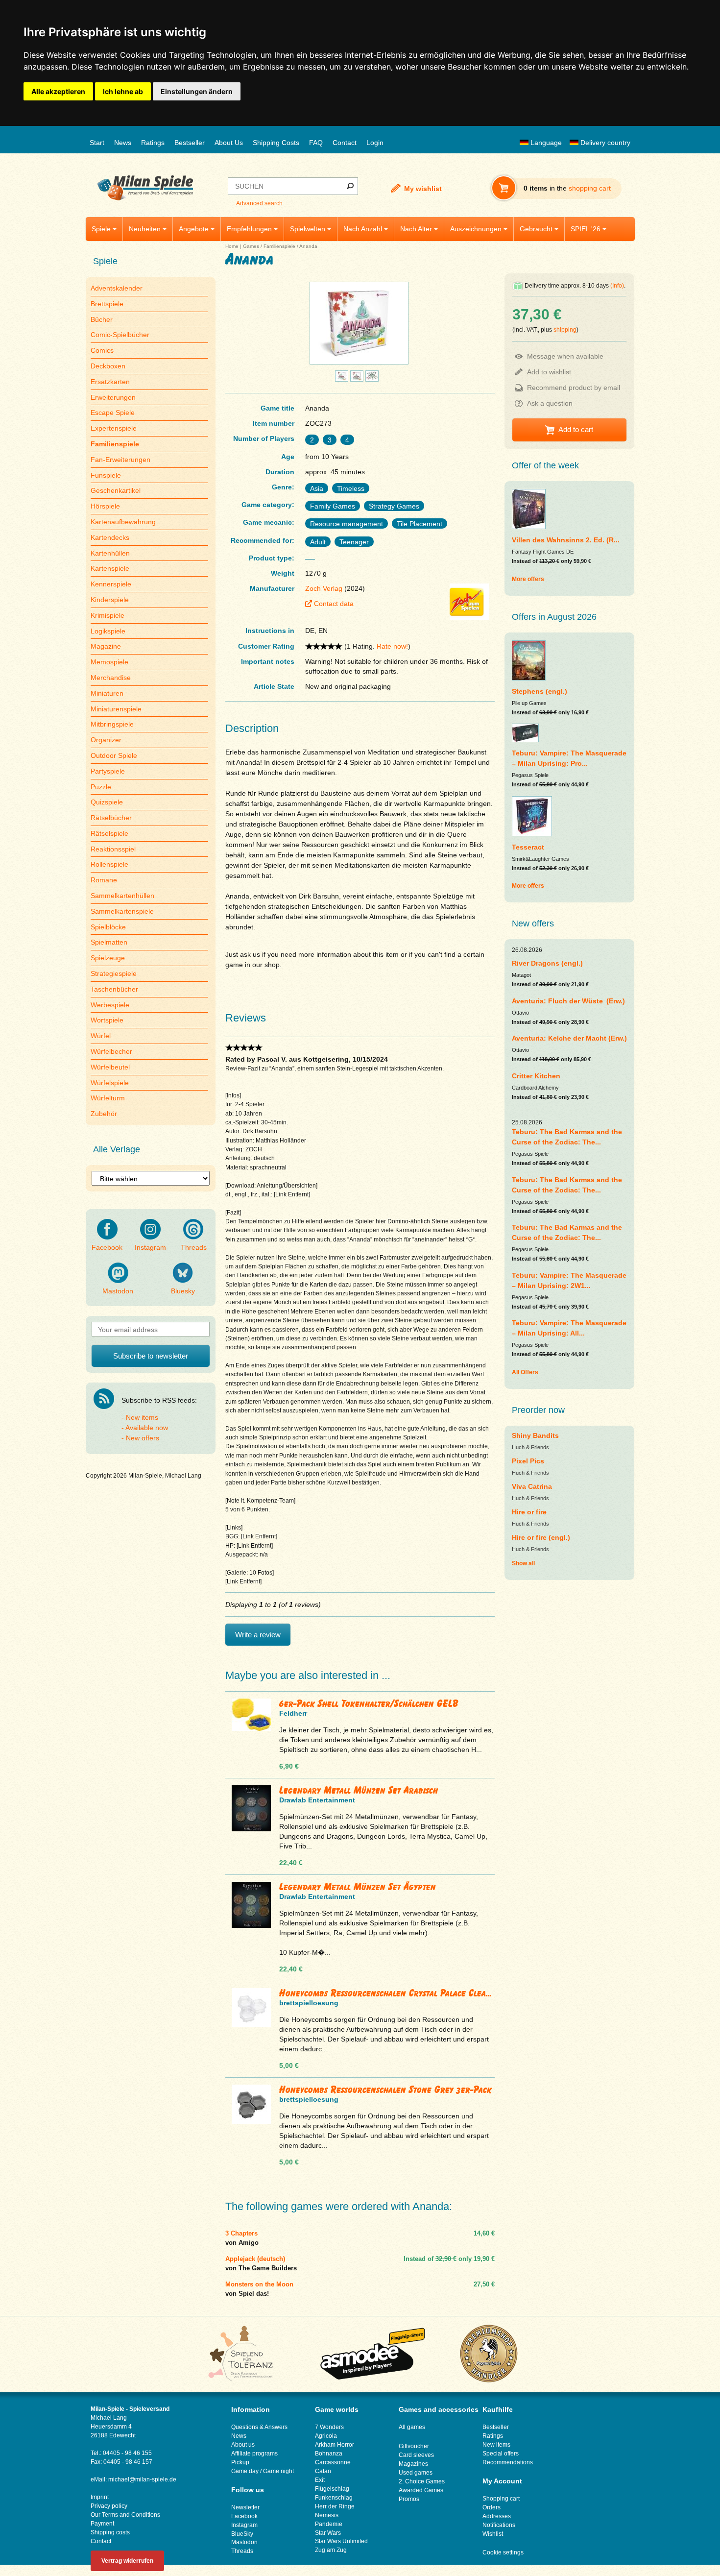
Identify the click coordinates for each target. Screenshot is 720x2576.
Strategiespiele (114, 973)
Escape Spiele (113, 413)
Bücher (102, 319)
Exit (320, 2480)
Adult (318, 542)
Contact (345, 143)
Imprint (100, 2497)
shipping (565, 330)
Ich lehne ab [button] (123, 91)
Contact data (334, 604)
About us (243, 2445)
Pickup (240, 2462)
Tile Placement (420, 524)
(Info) (617, 286)
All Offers (525, 1372)
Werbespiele (110, 1005)
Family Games (333, 506)
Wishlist (493, 2534)
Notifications (499, 2525)
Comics (102, 350)
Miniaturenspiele (116, 709)
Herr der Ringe (335, 2506)
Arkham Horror (335, 2445)
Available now (147, 1428)
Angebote (194, 229)
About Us (229, 143)
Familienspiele (279, 246)
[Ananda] (359, 364)
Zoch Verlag (324, 588)
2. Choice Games (422, 2481)
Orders (492, 2507)
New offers (143, 1438)
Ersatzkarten (110, 382)
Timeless (351, 488)
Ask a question (550, 403)
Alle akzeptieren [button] (58, 91)
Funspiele (106, 475)
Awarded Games (421, 2490)
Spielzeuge (108, 958)
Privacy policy (109, 2506)
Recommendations (508, 2462)
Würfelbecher (111, 1051)
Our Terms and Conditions (125, 2515)
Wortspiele (107, 1020)
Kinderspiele (110, 600)
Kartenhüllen (110, 553)
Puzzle (101, 787)
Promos (409, 2499)
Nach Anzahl (363, 229)
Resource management (347, 524)
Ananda (308, 246)
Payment (102, 2524)
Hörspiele (105, 506)
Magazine (106, 646)
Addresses (497, 2516)
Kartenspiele (110, 568)
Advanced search (259, 203)
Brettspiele (107, 304)
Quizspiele (107, 802)
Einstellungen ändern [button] (197, 91)
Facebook (107, 1247)
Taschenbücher (114, 989)
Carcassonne (333, 2462)
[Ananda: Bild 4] (372, 379)
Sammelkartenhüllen (122, 896)
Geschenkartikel (116, 490)
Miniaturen (107, 693)
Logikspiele (108, 631)
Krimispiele (108, 615)
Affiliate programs (254, 2454)
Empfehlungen (249, 229)
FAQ (316, 143)
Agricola (326, 2436)
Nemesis (327, 2515)
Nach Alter (416, 229)
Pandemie (329, 2524)
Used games (416, 2473)
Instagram (150, 1247)
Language (545, 143)
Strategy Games (394, 506)
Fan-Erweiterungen (120, 460)
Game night (278, 2471)
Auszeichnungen (476, 229)
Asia (317, 488)
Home (232, 246)
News (123, 143)
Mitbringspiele (112, 724)
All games (412, 2427)
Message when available (565, 356)
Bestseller (190, 143)
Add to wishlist (549, 372)
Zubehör (104, 1114)
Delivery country (604, 143)
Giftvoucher (414, 2446)
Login (375, 143)
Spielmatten (109, 942)
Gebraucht (536, 229)
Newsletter (245, 2507)
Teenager (354, 542)
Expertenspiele (114, 428)
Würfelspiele (110, 1083)
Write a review (258, 1635)
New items (142, 1417)
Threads (194, 1247)
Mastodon (118, 1291)
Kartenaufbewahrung (123, 522)
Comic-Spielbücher (120, 335)
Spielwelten (308, 229)
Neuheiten (145, 229)
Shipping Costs (276, 143)
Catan (323, 2471)
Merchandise (111, 678)
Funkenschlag (334, 2498)
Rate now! (392, 646)
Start (97, 143)
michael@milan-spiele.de (142, 2479)
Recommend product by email (574, 388)
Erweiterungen (113, 397)
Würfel (101, 1036)
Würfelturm (108, 1098)
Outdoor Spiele (114, 755)
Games (251, 246)
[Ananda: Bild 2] (342, 379)
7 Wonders (329, 2427)
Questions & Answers (259, 2427)
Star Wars (328, 2533)
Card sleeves (416, 2455)
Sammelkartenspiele (122, 911)
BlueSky (242, 2534)
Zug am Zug (331, 2550)
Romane (104, 880)
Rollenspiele (109, 864)
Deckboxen (108, 366)
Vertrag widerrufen (127, 2561)
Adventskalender (117, 288)
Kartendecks (110, 537)
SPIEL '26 (586, 229)
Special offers (501, 2454)
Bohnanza (329, 2454)
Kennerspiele (111, 584)
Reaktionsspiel (113, 849)
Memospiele (109, 662)
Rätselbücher (111, 818)
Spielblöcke (108, 927)
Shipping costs (110, 2532)
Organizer (106, 740)
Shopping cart (501, 2499)
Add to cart (576, 429)
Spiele (101, 229)
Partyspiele (108, 771)
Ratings (153, 143)
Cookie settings (503, 2552)
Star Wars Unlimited (341, 2541)
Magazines (413, 2464)
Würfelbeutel (110, 1067)
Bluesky (183, 1291)
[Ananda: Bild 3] (357, 379)
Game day (245, 2471)
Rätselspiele (109, 833)
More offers (528, 579)
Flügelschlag (332, 2489)
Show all (523, 1563)
